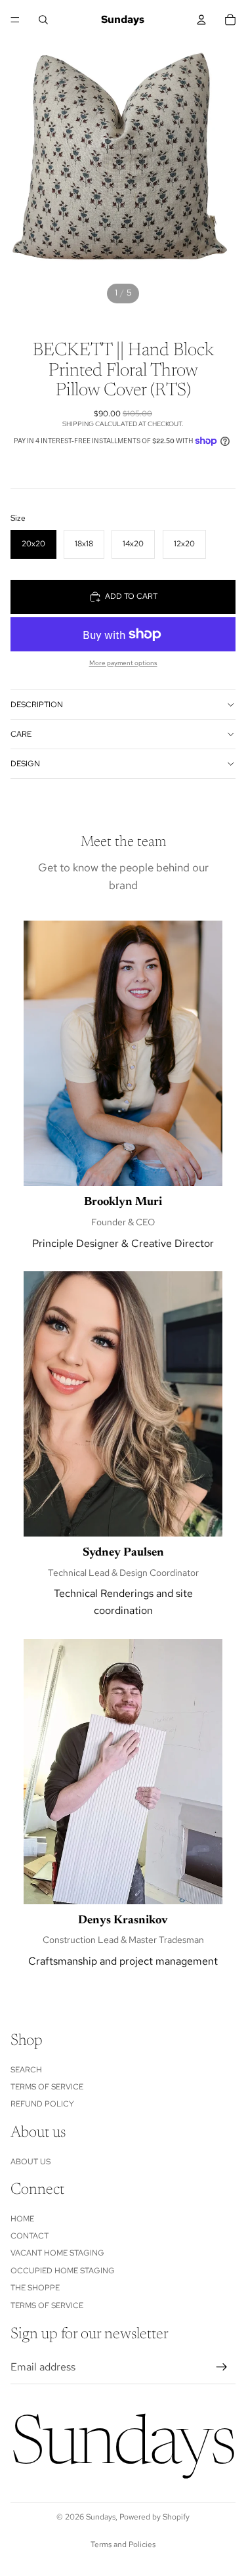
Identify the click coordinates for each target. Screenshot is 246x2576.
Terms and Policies (123, 2544)
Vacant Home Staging (57, 2254)
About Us (31, 2162)
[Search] (43, 20)
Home (22, 2219)
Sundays (101, 2517)
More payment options (123, 663)
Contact (30, 2236)
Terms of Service (47, 2087)
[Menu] (15, 20)
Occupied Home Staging (63, 2271)
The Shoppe (35, 2288)
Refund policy (42, 2105)
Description (37, 705)
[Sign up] (222, 2368)
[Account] (201, 20)
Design (25, 764)
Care (21, 734)
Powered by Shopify (154, 2517)
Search (26, 2070)
